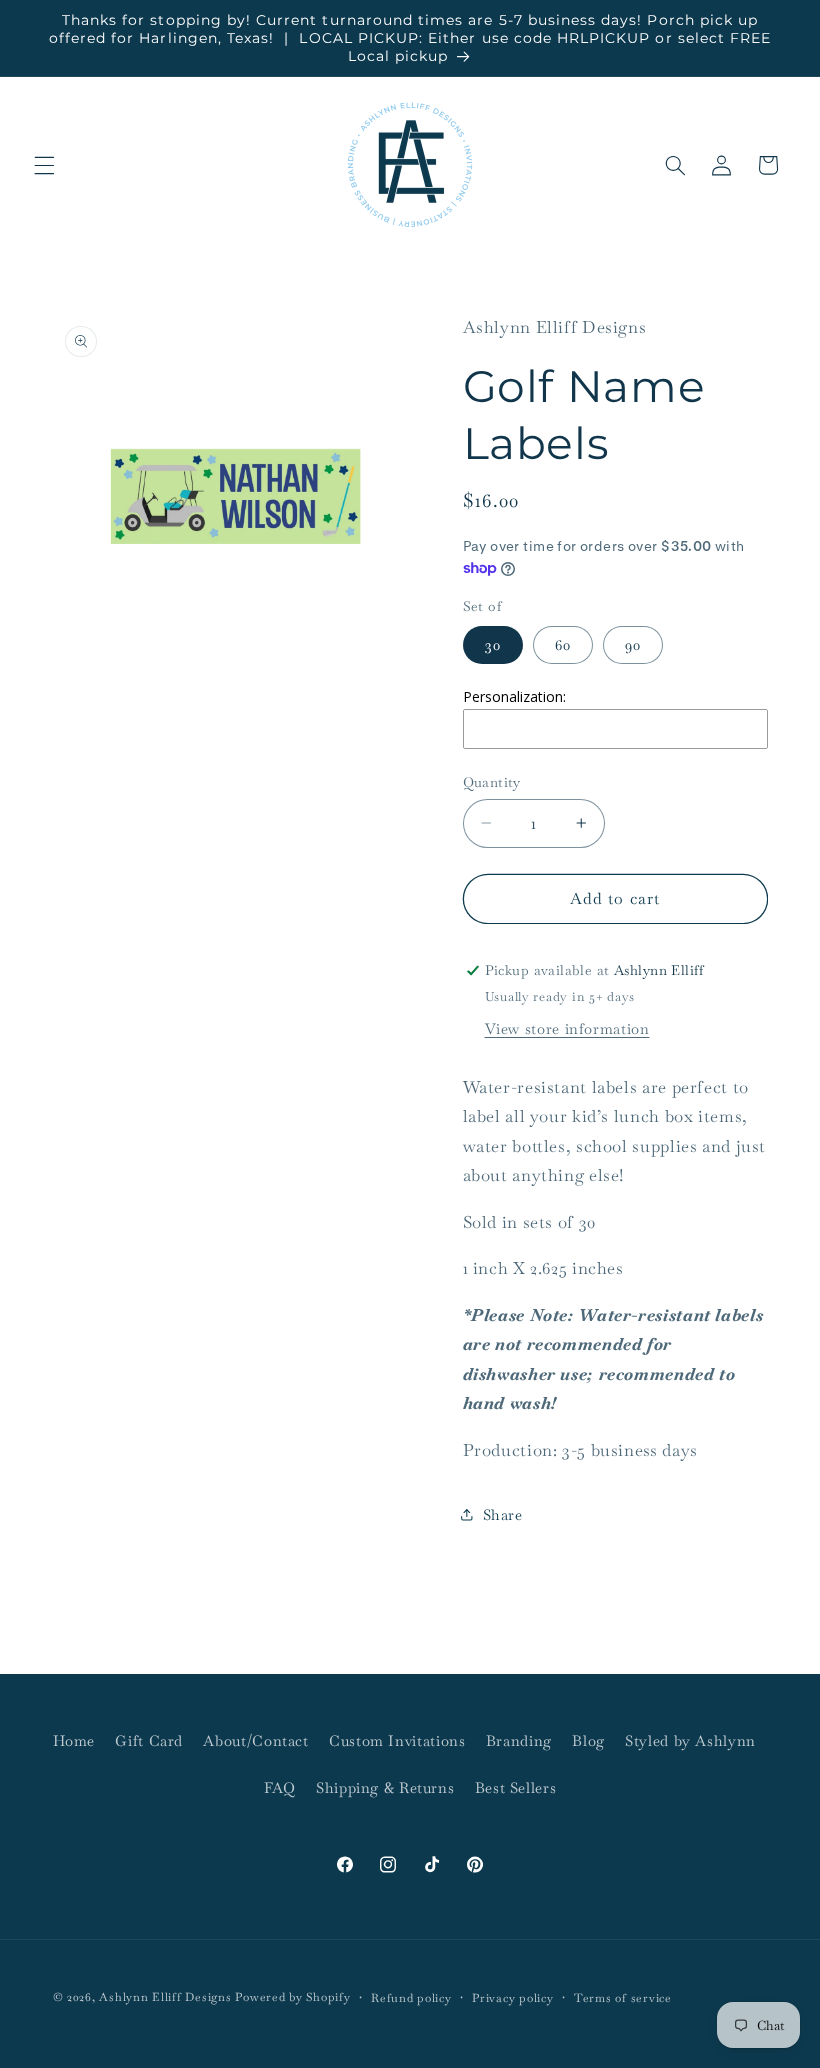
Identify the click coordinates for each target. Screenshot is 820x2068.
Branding (519, 1740)
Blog (588, 1740)
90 (633, 644)
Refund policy (411, 1997)
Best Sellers (516, 1787)
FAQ (280, 1787)
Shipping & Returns (385, 1787)
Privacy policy (512, 1997)
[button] (44, 165)
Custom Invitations (397, 1740)
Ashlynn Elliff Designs (165, 1996)
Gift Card (149, 1740)
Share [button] (503, 1514)
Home (74, 1740)
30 (493, 644)
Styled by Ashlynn (690, 1740)
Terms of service (623, 1997)
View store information (567, 1028)
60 (563, 644)
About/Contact (255, 1740)
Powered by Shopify (292, 1996)
